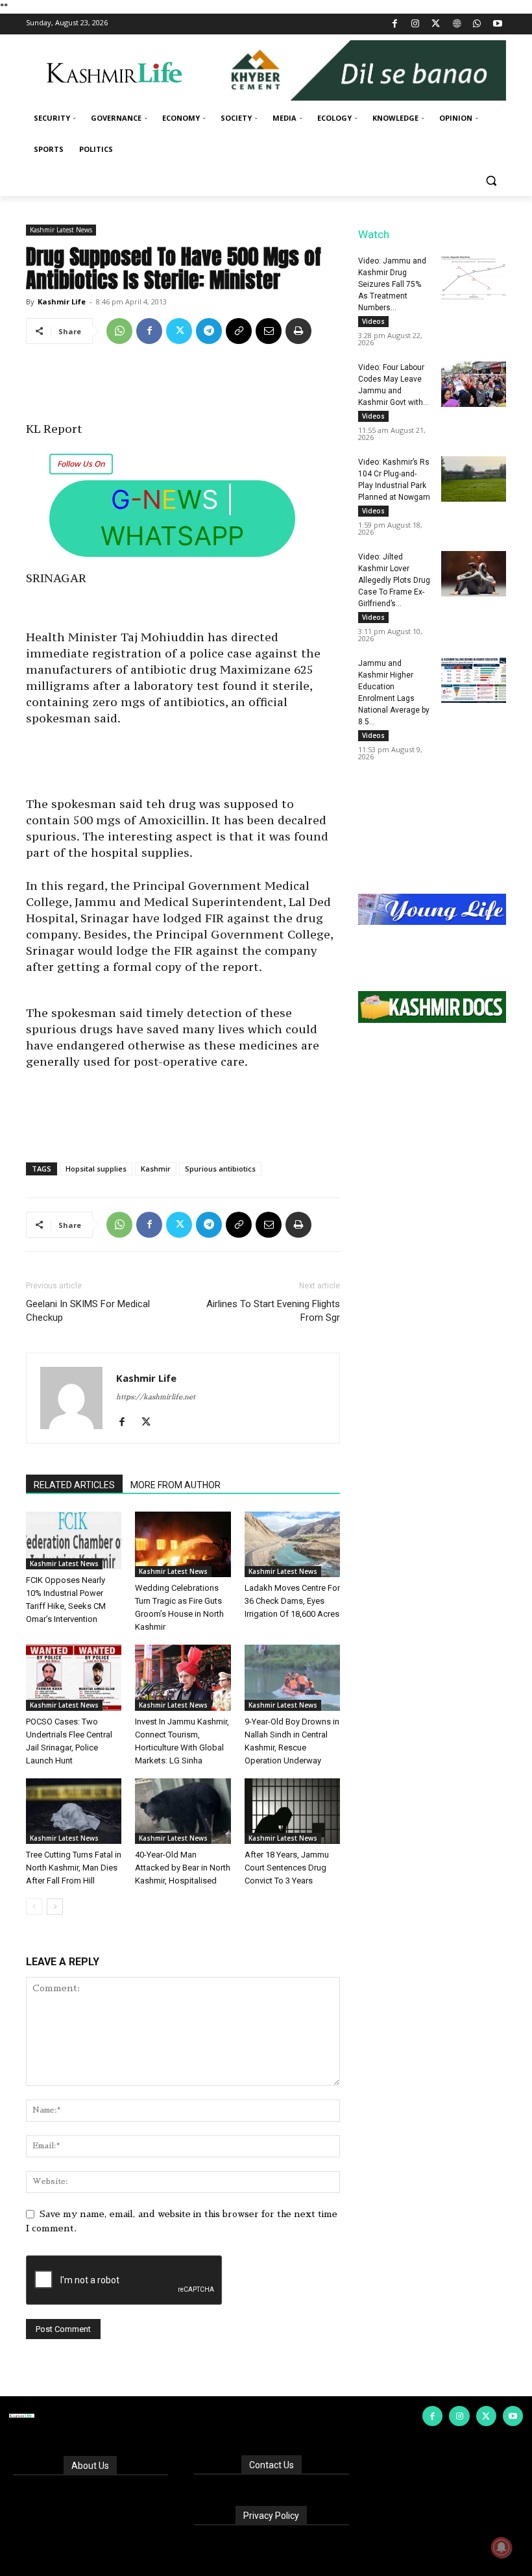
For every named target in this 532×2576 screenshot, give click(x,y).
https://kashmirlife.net (156, 1397)
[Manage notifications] (502, 2547)
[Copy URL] (239, 331)
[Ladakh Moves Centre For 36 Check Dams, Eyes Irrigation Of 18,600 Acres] (292, 1544)
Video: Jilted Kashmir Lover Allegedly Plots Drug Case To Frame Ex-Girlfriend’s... (394, 580)
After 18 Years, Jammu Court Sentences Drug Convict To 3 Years (287, 1868)
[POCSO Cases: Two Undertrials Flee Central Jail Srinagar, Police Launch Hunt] (74, 1677)
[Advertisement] (183, 387)
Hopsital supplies (96, 1169)
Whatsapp (172, 536)
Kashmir (156, 1169)
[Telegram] (209, 331)
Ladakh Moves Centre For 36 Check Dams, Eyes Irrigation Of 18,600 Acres (292, 1601)
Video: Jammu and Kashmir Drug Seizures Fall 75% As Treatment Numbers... (392, 284)
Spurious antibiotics (220, 1169)
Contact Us (272, 2465)
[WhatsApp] (477, 24)
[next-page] (55, 1907)
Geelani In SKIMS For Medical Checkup (88, 1311)
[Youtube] (497, 24)
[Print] (298, 331)
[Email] (269, 331)
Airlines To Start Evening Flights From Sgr (273, 1311)
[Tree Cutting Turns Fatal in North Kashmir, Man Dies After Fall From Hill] (74, 1811)
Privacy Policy (271, 2516)
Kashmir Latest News (61, 230)
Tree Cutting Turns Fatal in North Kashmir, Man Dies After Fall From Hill (74, 1868)
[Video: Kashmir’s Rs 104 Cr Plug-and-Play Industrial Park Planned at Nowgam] (474, 479)
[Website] (456, 24)
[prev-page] (34, 1907)
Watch (374, 234)
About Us (90, 2466)
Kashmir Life (62, 301)
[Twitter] (436, 24)
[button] (491, 181)
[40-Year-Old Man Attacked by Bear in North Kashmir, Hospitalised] (183, 1811)
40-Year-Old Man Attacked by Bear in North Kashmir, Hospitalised (183, 1868)
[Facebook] (395, 24)
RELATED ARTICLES (74, 1485)
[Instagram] (416, 24)
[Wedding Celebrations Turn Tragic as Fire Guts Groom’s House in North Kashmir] (183, 1544)
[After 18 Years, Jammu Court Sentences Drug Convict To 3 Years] (292, 1811)
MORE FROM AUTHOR (175, 1485)
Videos (373, 321)
